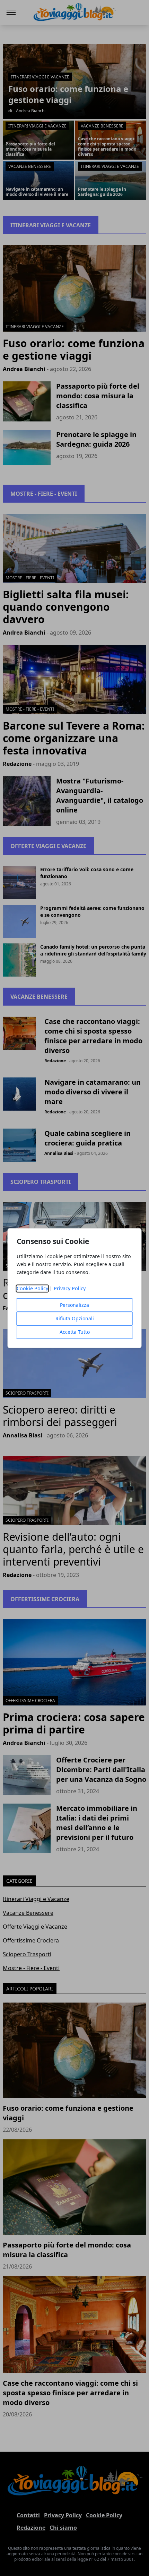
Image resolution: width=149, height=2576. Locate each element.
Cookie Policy (32, 1288)
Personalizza (74, 1305)
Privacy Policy (70, 1288)
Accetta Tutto (75, 1332)
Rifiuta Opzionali (75, 1318)
